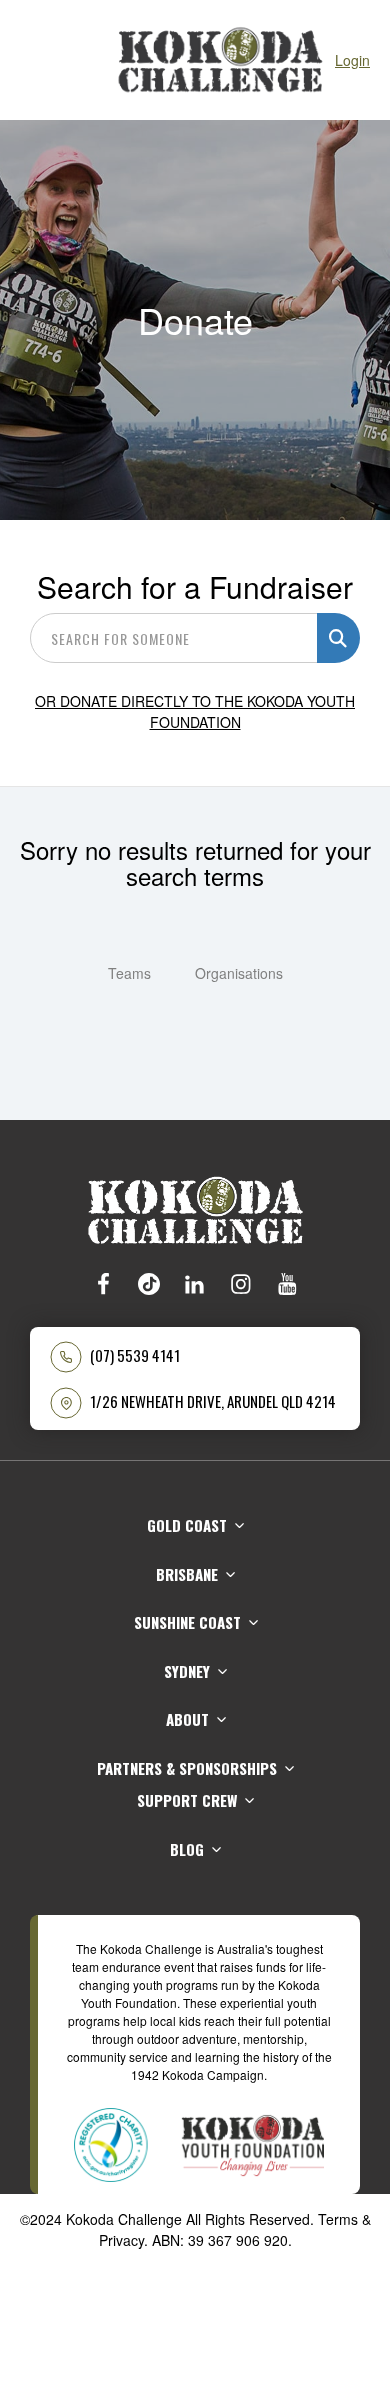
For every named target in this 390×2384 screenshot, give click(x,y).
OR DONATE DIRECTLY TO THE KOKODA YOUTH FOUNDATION (195, 711)
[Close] (30, 60)
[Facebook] (103, 1283)
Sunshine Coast (187, 1622)
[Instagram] (241, 1283)
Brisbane (187, 1574)
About (187, 1719)
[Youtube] (287, 1283)
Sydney (187, 1671)
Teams (129, 973)
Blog (187, 1849)
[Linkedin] (195, 1283)
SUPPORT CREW (187, 1800)
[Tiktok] (149, 1283)
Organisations (239, 973)
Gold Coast (187, 1525)
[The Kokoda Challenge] (195, 1208)
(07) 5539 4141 (135, 1355)
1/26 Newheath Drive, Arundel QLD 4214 (213, 1401)
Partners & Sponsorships (187, 1768)
